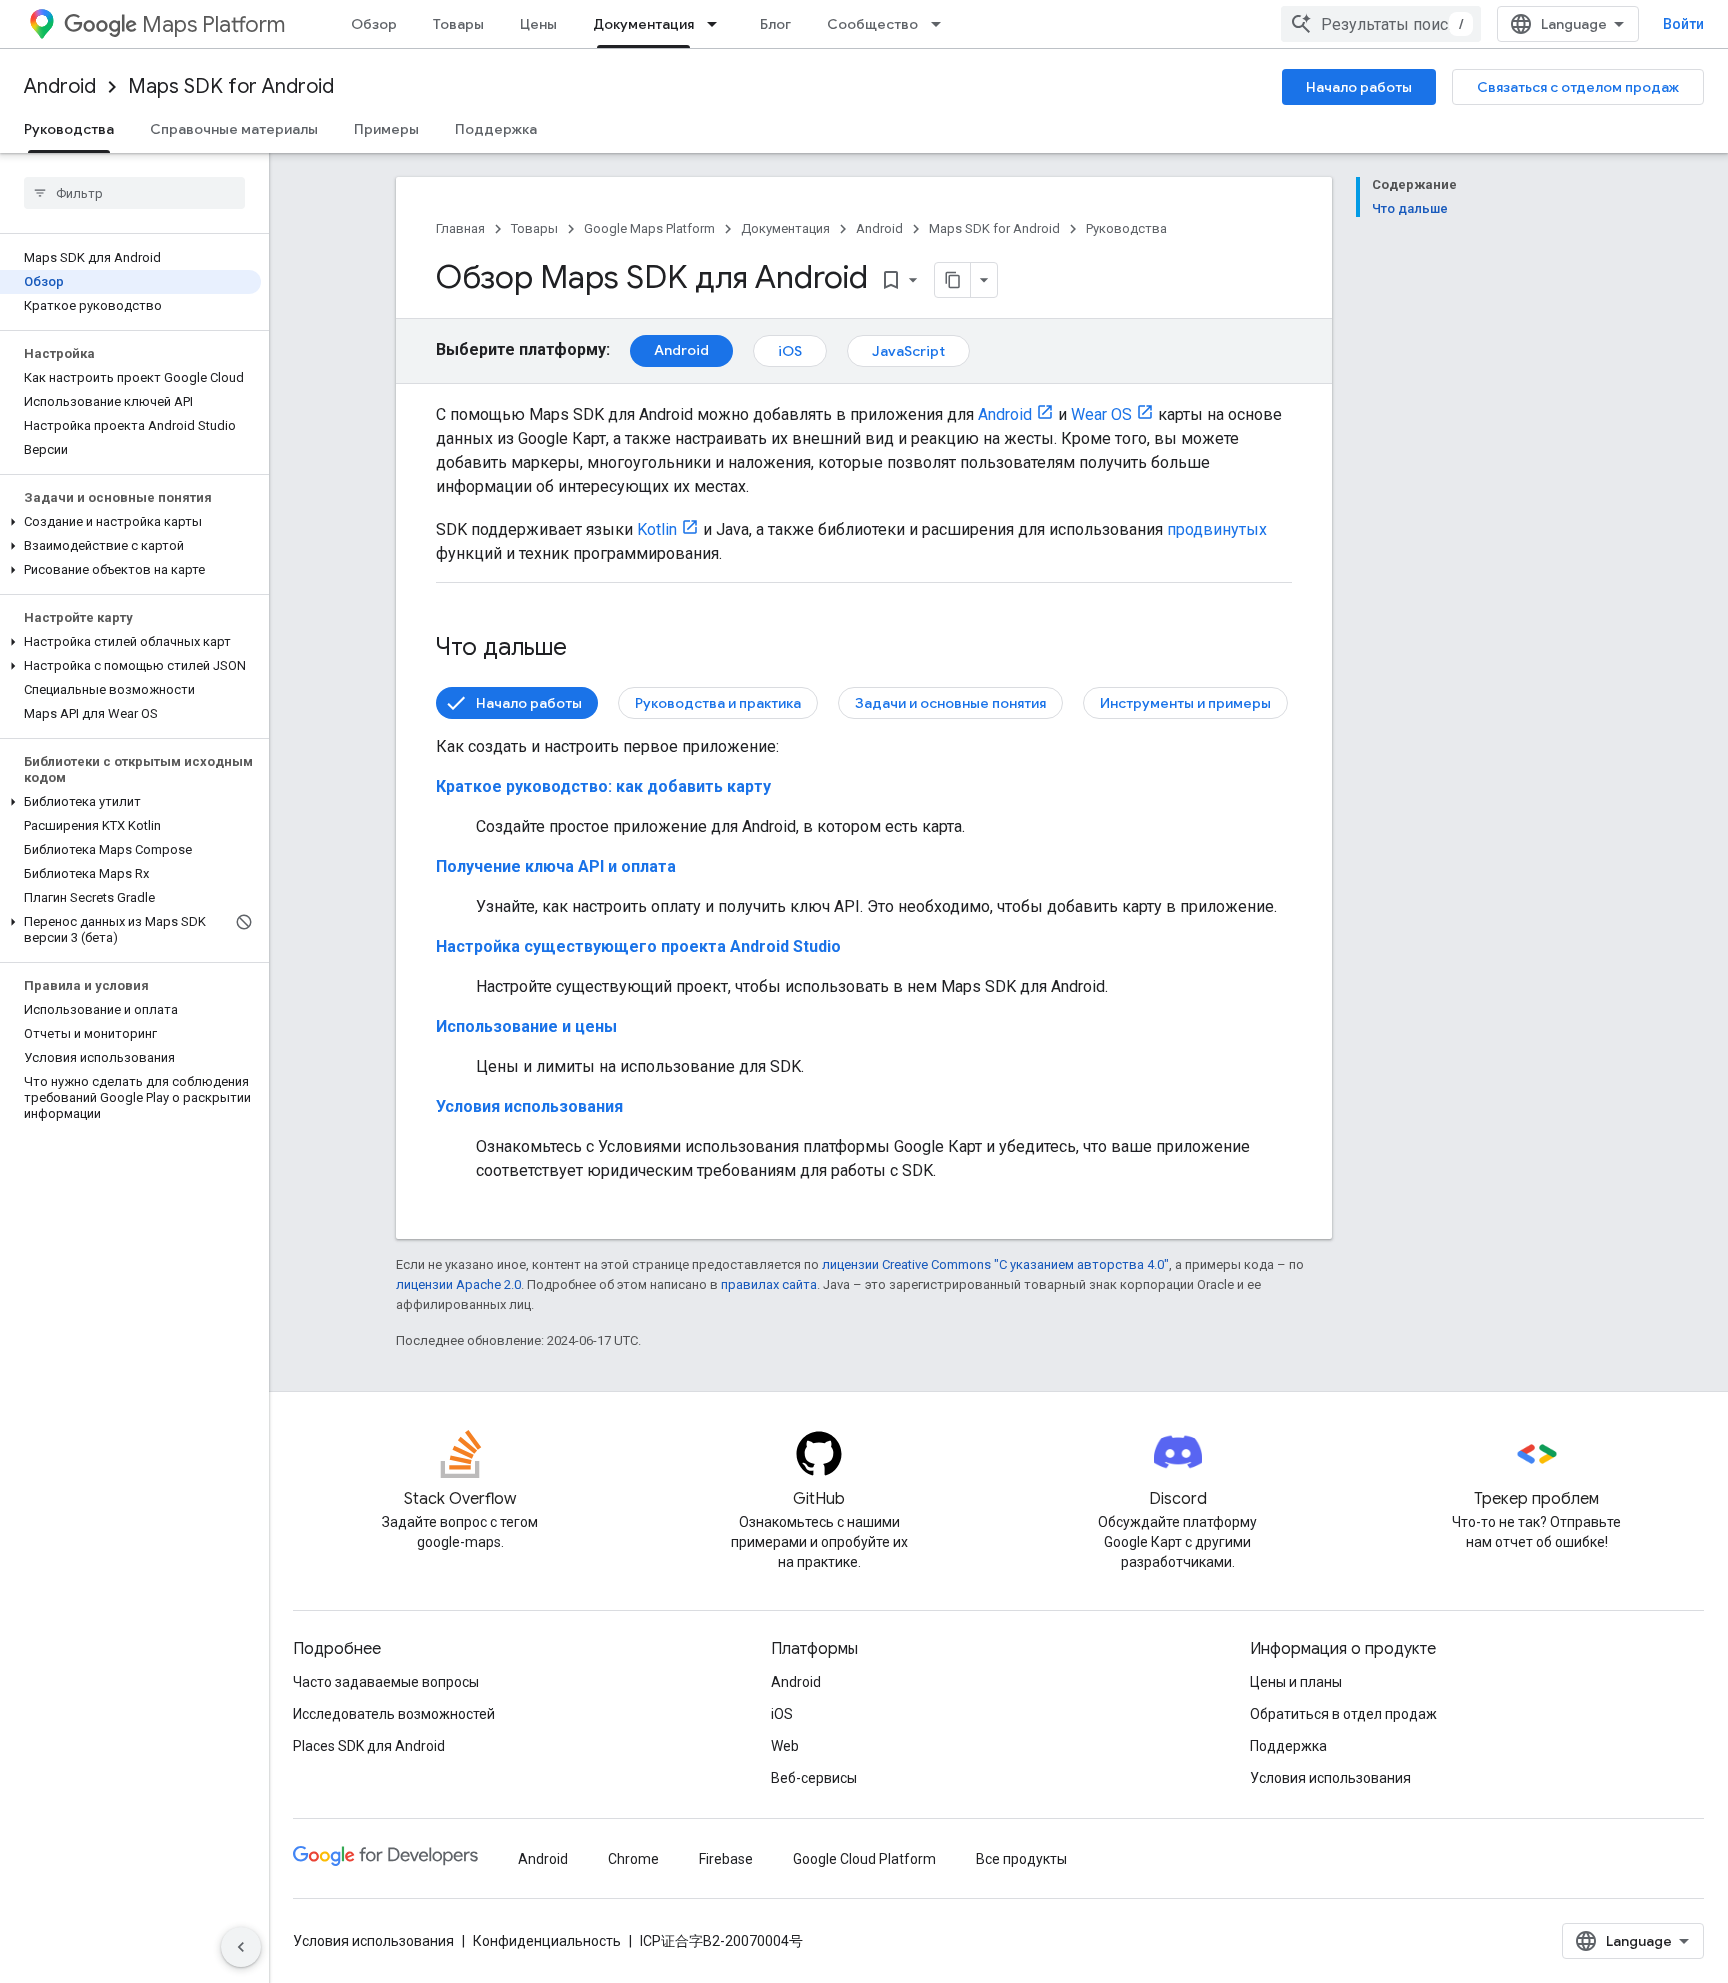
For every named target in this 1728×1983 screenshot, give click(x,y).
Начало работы (1359, 87)
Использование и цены (526, 1026)
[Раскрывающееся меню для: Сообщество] (942, 24)
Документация (643, 24)
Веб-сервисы (814, 1778)
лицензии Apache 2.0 (458, 1284)
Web (785, 1746)
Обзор (374, 24)
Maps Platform (213, 24)
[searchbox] (134, 193)
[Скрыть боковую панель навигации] (241, 1947)
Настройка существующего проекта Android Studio (638, 946)
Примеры (386, 129)
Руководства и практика (718, 703)
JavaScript (908, 351)
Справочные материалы (234, 129)
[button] (130, 522)
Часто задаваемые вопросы (386, 1682)
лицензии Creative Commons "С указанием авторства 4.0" (995, 1264)
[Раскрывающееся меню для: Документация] (718, 24)
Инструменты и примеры (1185, 703)
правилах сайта (769, 1284)
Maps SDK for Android (231, 86)
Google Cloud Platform (864, 1859)
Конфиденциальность (547, 1941)
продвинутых (1217, 529)
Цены (538, 24)
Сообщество (872, 24)
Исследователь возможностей (394, 1714)
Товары (458, 24)
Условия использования (529, 1106)
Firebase (726, 1859)
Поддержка (496, 129)
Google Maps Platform (649, 228)
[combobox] (1381, 24)
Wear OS (1101, 414)
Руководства (69, 129)
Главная (460, 228)
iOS (790, 351)
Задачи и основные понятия (950, 703)
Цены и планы (1296, 1682)
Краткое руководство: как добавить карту (603, 786)
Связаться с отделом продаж (1578, 87)
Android (60, 86)
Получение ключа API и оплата (556, 866)
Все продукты (1021, 1859)
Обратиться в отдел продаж (1343, 1714)
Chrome (633, 1859)
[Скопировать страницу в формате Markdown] (953, 280)
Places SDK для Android (369, 1746)
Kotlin (657, 529)
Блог (775, 24)
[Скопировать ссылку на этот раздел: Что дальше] (587, 649)
